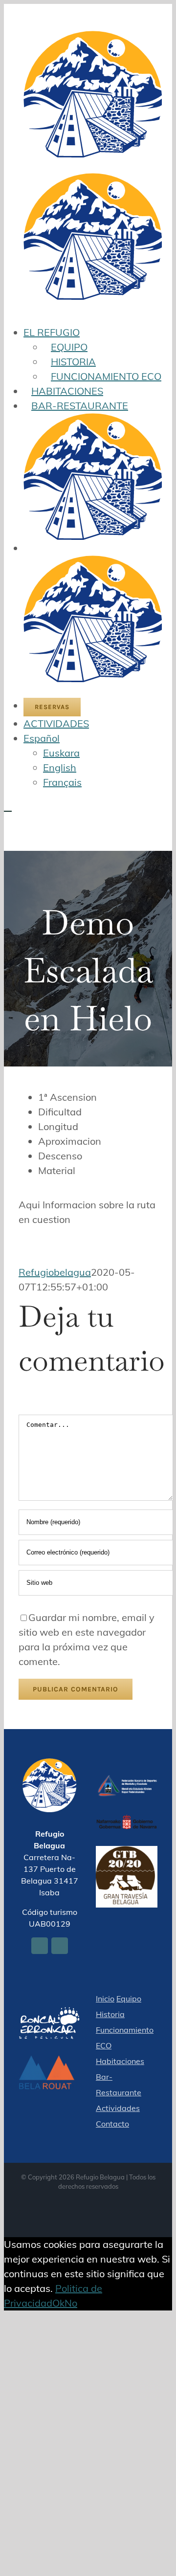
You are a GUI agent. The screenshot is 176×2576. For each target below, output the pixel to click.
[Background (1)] (49, 2062)
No (71, 2303)
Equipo (129, 1999)
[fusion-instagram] (60, 1946)
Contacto (112, 2124)
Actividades (118, 2108)
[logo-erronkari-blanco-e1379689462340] (49, 2014)
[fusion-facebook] (40, 1946)
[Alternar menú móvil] (8, 807)
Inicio (105, 1999)
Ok (58, 2303)
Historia (110, 2014)
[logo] (127, 1782)
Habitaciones (120, 2061)
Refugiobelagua (55, 1272)
